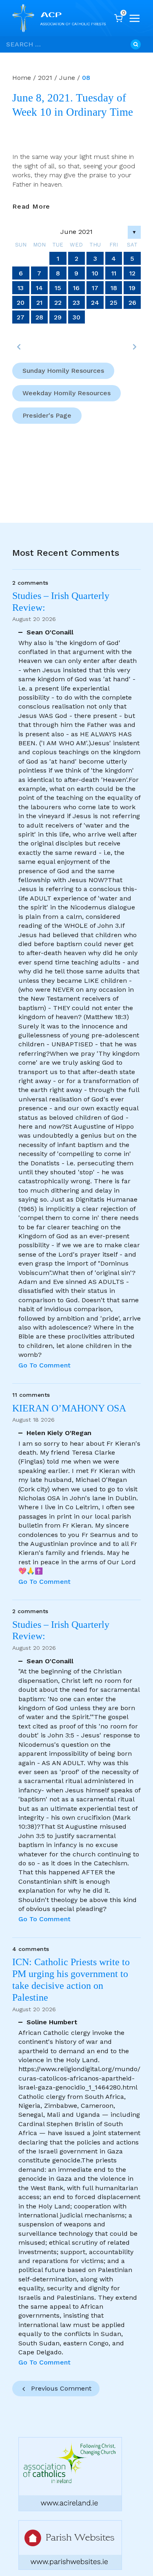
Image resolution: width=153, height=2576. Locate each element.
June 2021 (76, 232)
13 (21, 288)
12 (132, 273)
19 (132, 288)
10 (95, 273)
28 (39, 317)
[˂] (19, 347)
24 (95, 303)
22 (58, 303)
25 (114, 303)
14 (39, 288)
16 (76, 288)
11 (114, 273)
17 (95, 288)
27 (21, 317)
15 (58, 288)
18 (114, 288)
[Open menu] (135, 18)
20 (21, 303)
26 (132, 303)
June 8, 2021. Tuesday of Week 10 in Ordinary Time (73, 105)
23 (76, 303)
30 (76, 317)
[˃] (134, 347)
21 (39, 303)
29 (58, 317)
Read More (31, 207)
